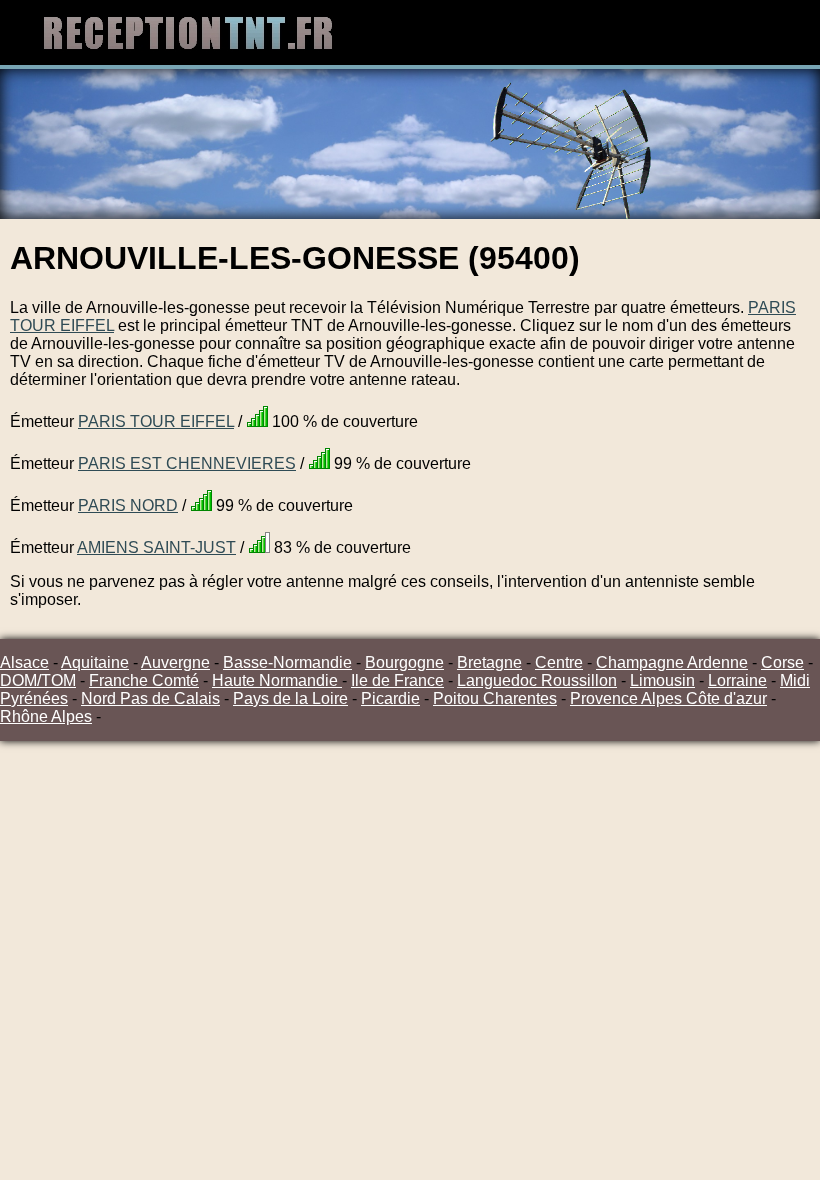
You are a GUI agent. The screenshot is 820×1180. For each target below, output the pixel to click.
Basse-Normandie (287, 662)
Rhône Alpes (46, 716)
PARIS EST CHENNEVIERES (187, 463)
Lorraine (737, 680)
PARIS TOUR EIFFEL (156, 421)
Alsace (24, 662)
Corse (782, 662)
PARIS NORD (128, 505)
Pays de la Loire (290, 698)
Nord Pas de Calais (150, 698)
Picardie (390, 698)
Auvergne (175, 662)
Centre (559, 662)
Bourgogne (404, 662)
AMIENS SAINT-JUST (156, 547)
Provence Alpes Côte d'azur (668, 698)
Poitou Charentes (495, 698)
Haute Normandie (277, 680)
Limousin (662, 680)
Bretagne (489, 662)
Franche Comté (144, 680)
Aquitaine (95, 662)
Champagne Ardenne (672, 662)
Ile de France (397, 680)
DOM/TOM (38, 680)
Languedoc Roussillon (537, 680)
